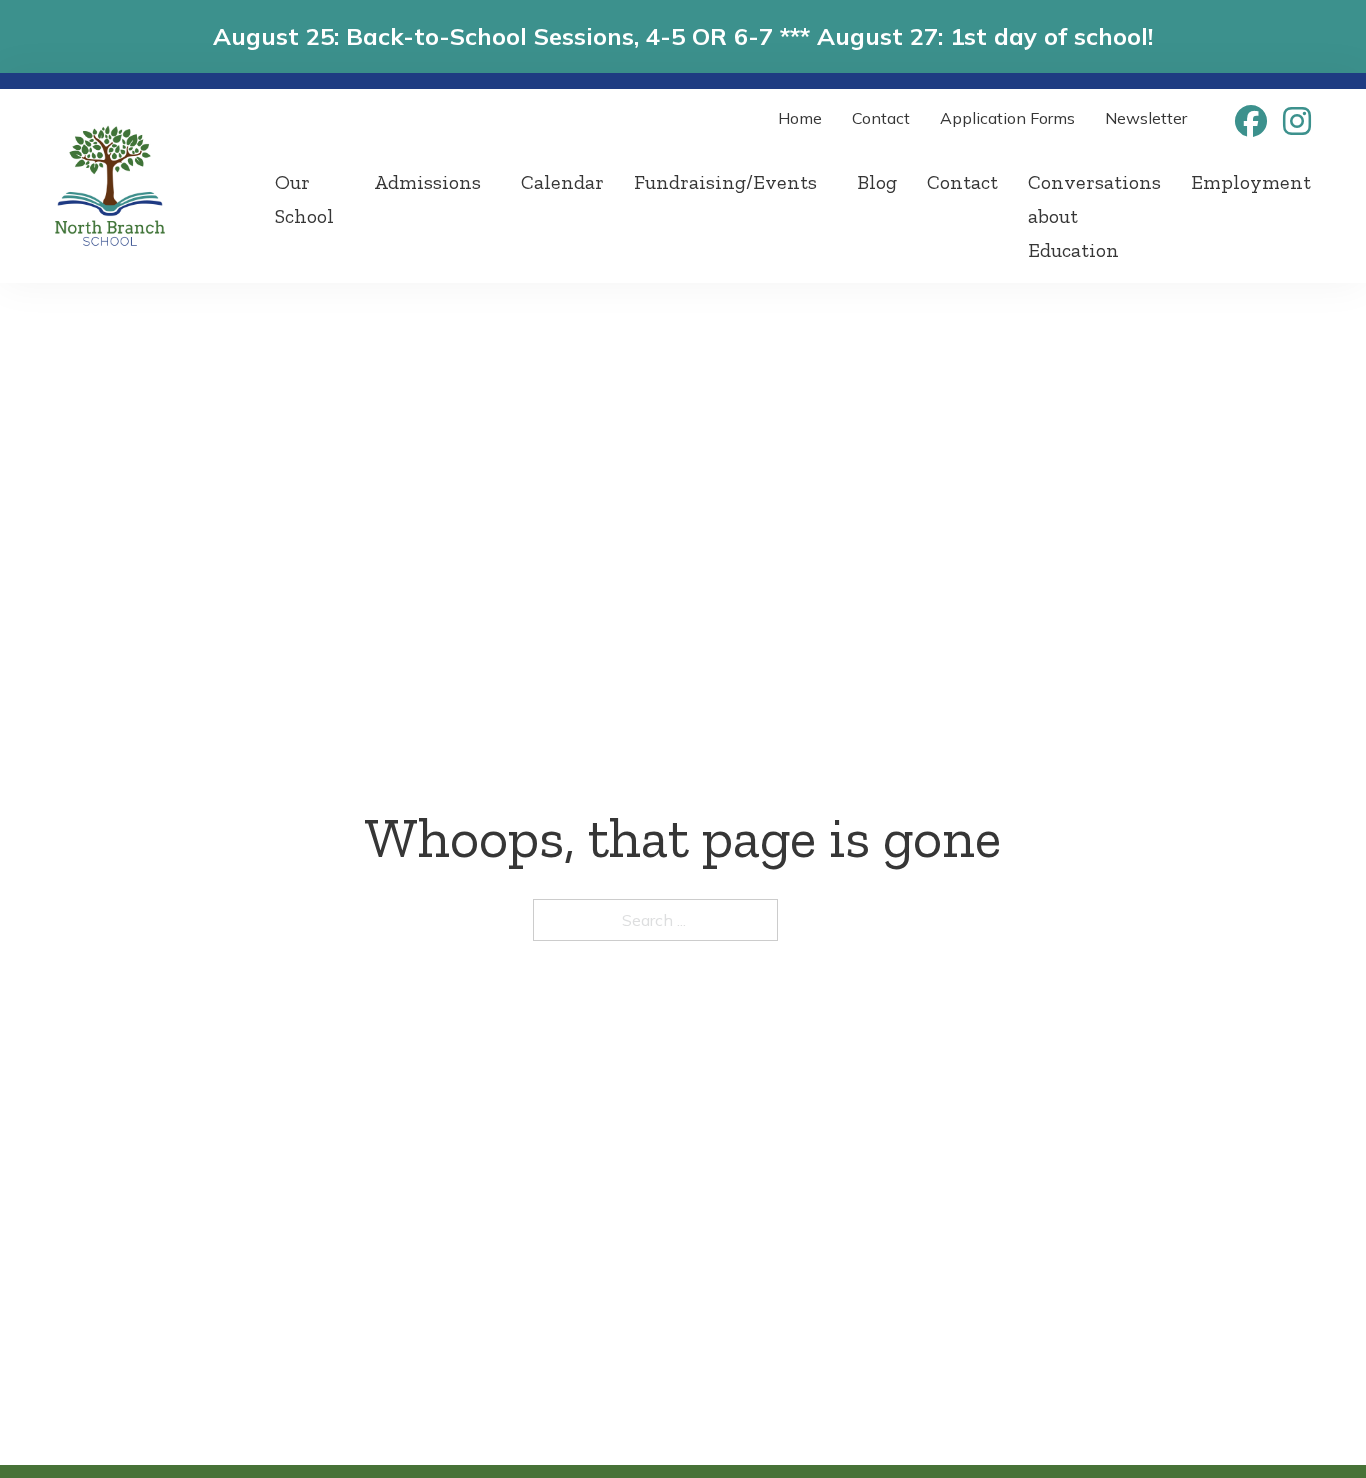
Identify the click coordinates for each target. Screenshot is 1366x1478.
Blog (877, 182)
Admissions (427, 182)
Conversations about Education (1094, 216)
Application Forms (1007, 118)
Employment (1251, 182)
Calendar (562, 182)
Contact (881, 118)
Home (800, 118)
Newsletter (1146, 118)
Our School (304, 199)
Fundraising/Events (725, 182)
